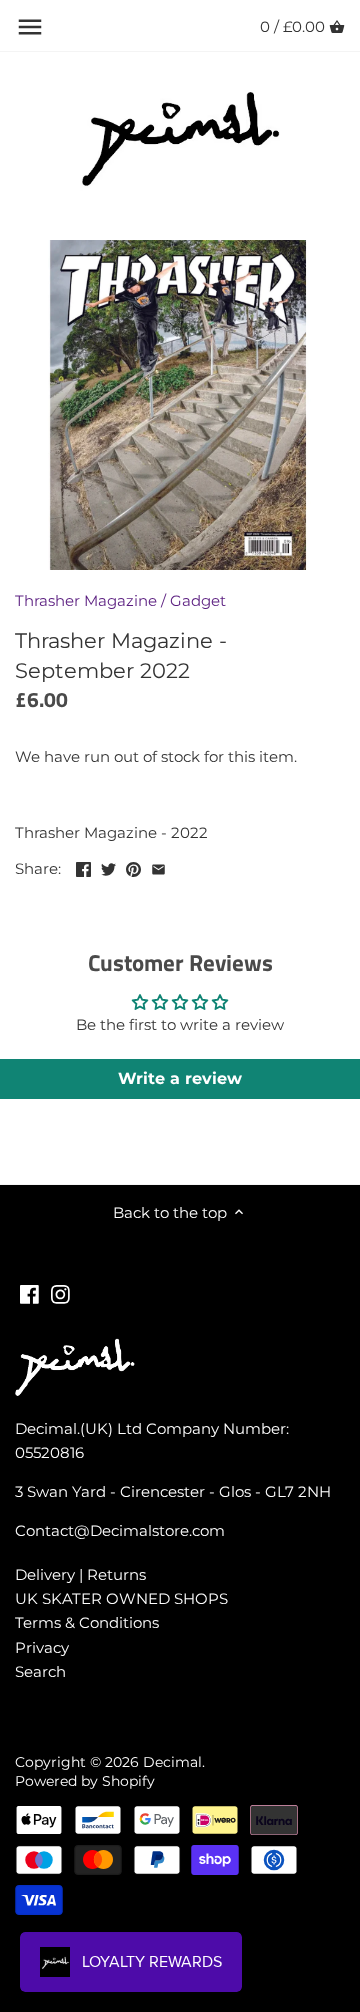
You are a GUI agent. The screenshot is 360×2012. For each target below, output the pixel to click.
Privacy (42, 1647)
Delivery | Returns (80, 1574)
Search (40, 1671)
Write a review (180, 1078)
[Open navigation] (30, 27)
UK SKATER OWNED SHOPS (121, 1598)
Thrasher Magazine (86, 600)
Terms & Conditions (87, 1622)
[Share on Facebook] (83, 866)
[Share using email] (158, 866)
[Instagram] (60, 1292)
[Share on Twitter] (108, 866)
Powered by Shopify (85, 1781)
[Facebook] (29, 1292)
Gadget (198, 600)
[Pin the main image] (133, 866)
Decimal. (174, 1762)
